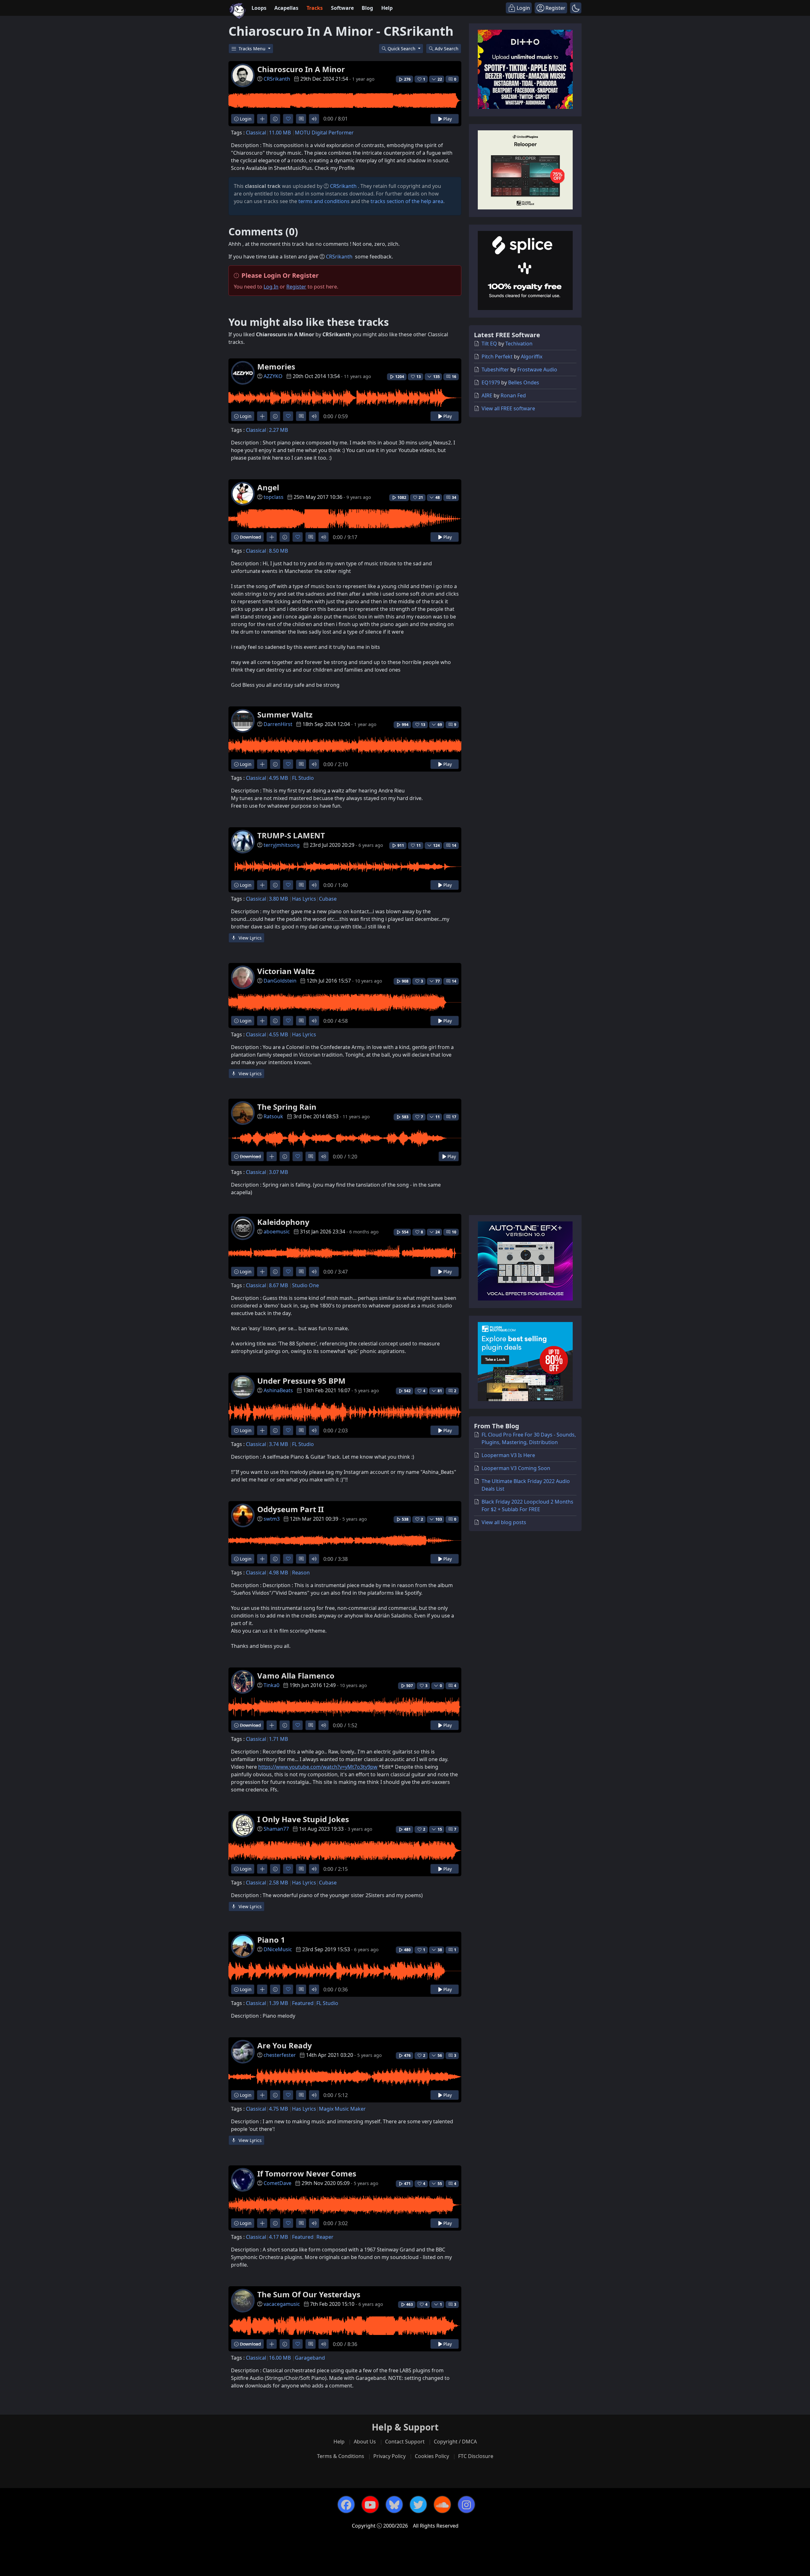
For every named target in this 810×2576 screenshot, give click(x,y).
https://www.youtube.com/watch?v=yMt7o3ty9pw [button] (318, 1767)
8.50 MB (278, 551)
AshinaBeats (278, 1390)
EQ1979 (491, 382)
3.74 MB (278, 1444)
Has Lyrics (304, 899)
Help (387, 8)
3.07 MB (278, 1172)
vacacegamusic (282, 2304)
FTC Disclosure (476, 2456)
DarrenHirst (278, 724)
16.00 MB (280, 2358)
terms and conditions (324, 201)
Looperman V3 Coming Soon (516, 1468)
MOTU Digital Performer (324, 133)
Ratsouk (273, 1116)
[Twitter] (418, 2505)
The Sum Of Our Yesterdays (309, 2294)
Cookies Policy (432, 2456)
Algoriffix (532, 357)
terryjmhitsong (282, 845)
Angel (268, 487)
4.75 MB (278, 2109)
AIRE (487, 395)
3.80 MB (278, 899)
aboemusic (277, 1232)
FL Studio (303, 778)
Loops (259, 8)
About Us (365, 2442)
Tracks (315, 8)
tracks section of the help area (407, 201)
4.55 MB (278, 1034)
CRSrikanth (277, 79)
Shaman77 (276, 1829)
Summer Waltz (285, 714)
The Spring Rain (287, 1107)
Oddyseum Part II (290, 1509)
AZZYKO (273, 376)
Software (342, 8)
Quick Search (402, 49)
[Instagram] (466, 2505)
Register (296, 287)
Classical (256, 133)
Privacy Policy (389, 2456)
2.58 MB (278, 1883)
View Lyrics (249, 938)
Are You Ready (285, 2045)
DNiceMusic (278, 1949)
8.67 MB (278, 1285)
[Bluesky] (394, 2505)
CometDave (277, 2183)
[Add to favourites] (288, 119)
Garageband (310, 2358)
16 (454, 377)
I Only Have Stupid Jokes (303, 1819)
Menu (253, 49)
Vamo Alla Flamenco (296, 1676)
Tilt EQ (489, 344)
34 (454, 497)
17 (454, 1117)
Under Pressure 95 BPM (301, 1381)
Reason (301, 1573)
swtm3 (272, 1519)
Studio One (305, 1285)
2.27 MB (278, 430)
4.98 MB (278, 1573)
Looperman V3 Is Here (508, 1455)
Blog (367, 8)
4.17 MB (278, 2237)
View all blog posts (504, 1522)
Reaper (325, 2237)
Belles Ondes (524, 382)
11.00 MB (280, 133)
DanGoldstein (280, 981)
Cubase (328, 899)
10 (454, 1232)
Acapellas (286, 8)
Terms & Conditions (341, 2456)
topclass (274, 497)
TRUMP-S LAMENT (291, 835)
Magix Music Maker (342, 2109)
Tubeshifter (495, 369)
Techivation (519, 344)
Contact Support (405, 2442)
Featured (303, 2003)
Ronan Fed (513, 395)
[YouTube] (370, 2505)
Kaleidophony (283, 1222)
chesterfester (280, 2055)
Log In (271, 287)
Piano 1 (271, 1940)
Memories (276, 366)
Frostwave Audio (537, 369)
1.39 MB (278, 2003)
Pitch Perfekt (497, 357)
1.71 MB (278, 1739)
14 (454, 845)
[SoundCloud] (442, 2505)
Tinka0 (271, 1685)
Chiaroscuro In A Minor (301, 69)
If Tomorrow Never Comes (307, 2173)
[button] (576, 8)
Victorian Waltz (286, 971)
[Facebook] (346, 2505)
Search (447, 49)
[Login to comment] (301, 119)
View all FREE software (508, 408)
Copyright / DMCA (455, 2442)
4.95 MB (278, 778)
